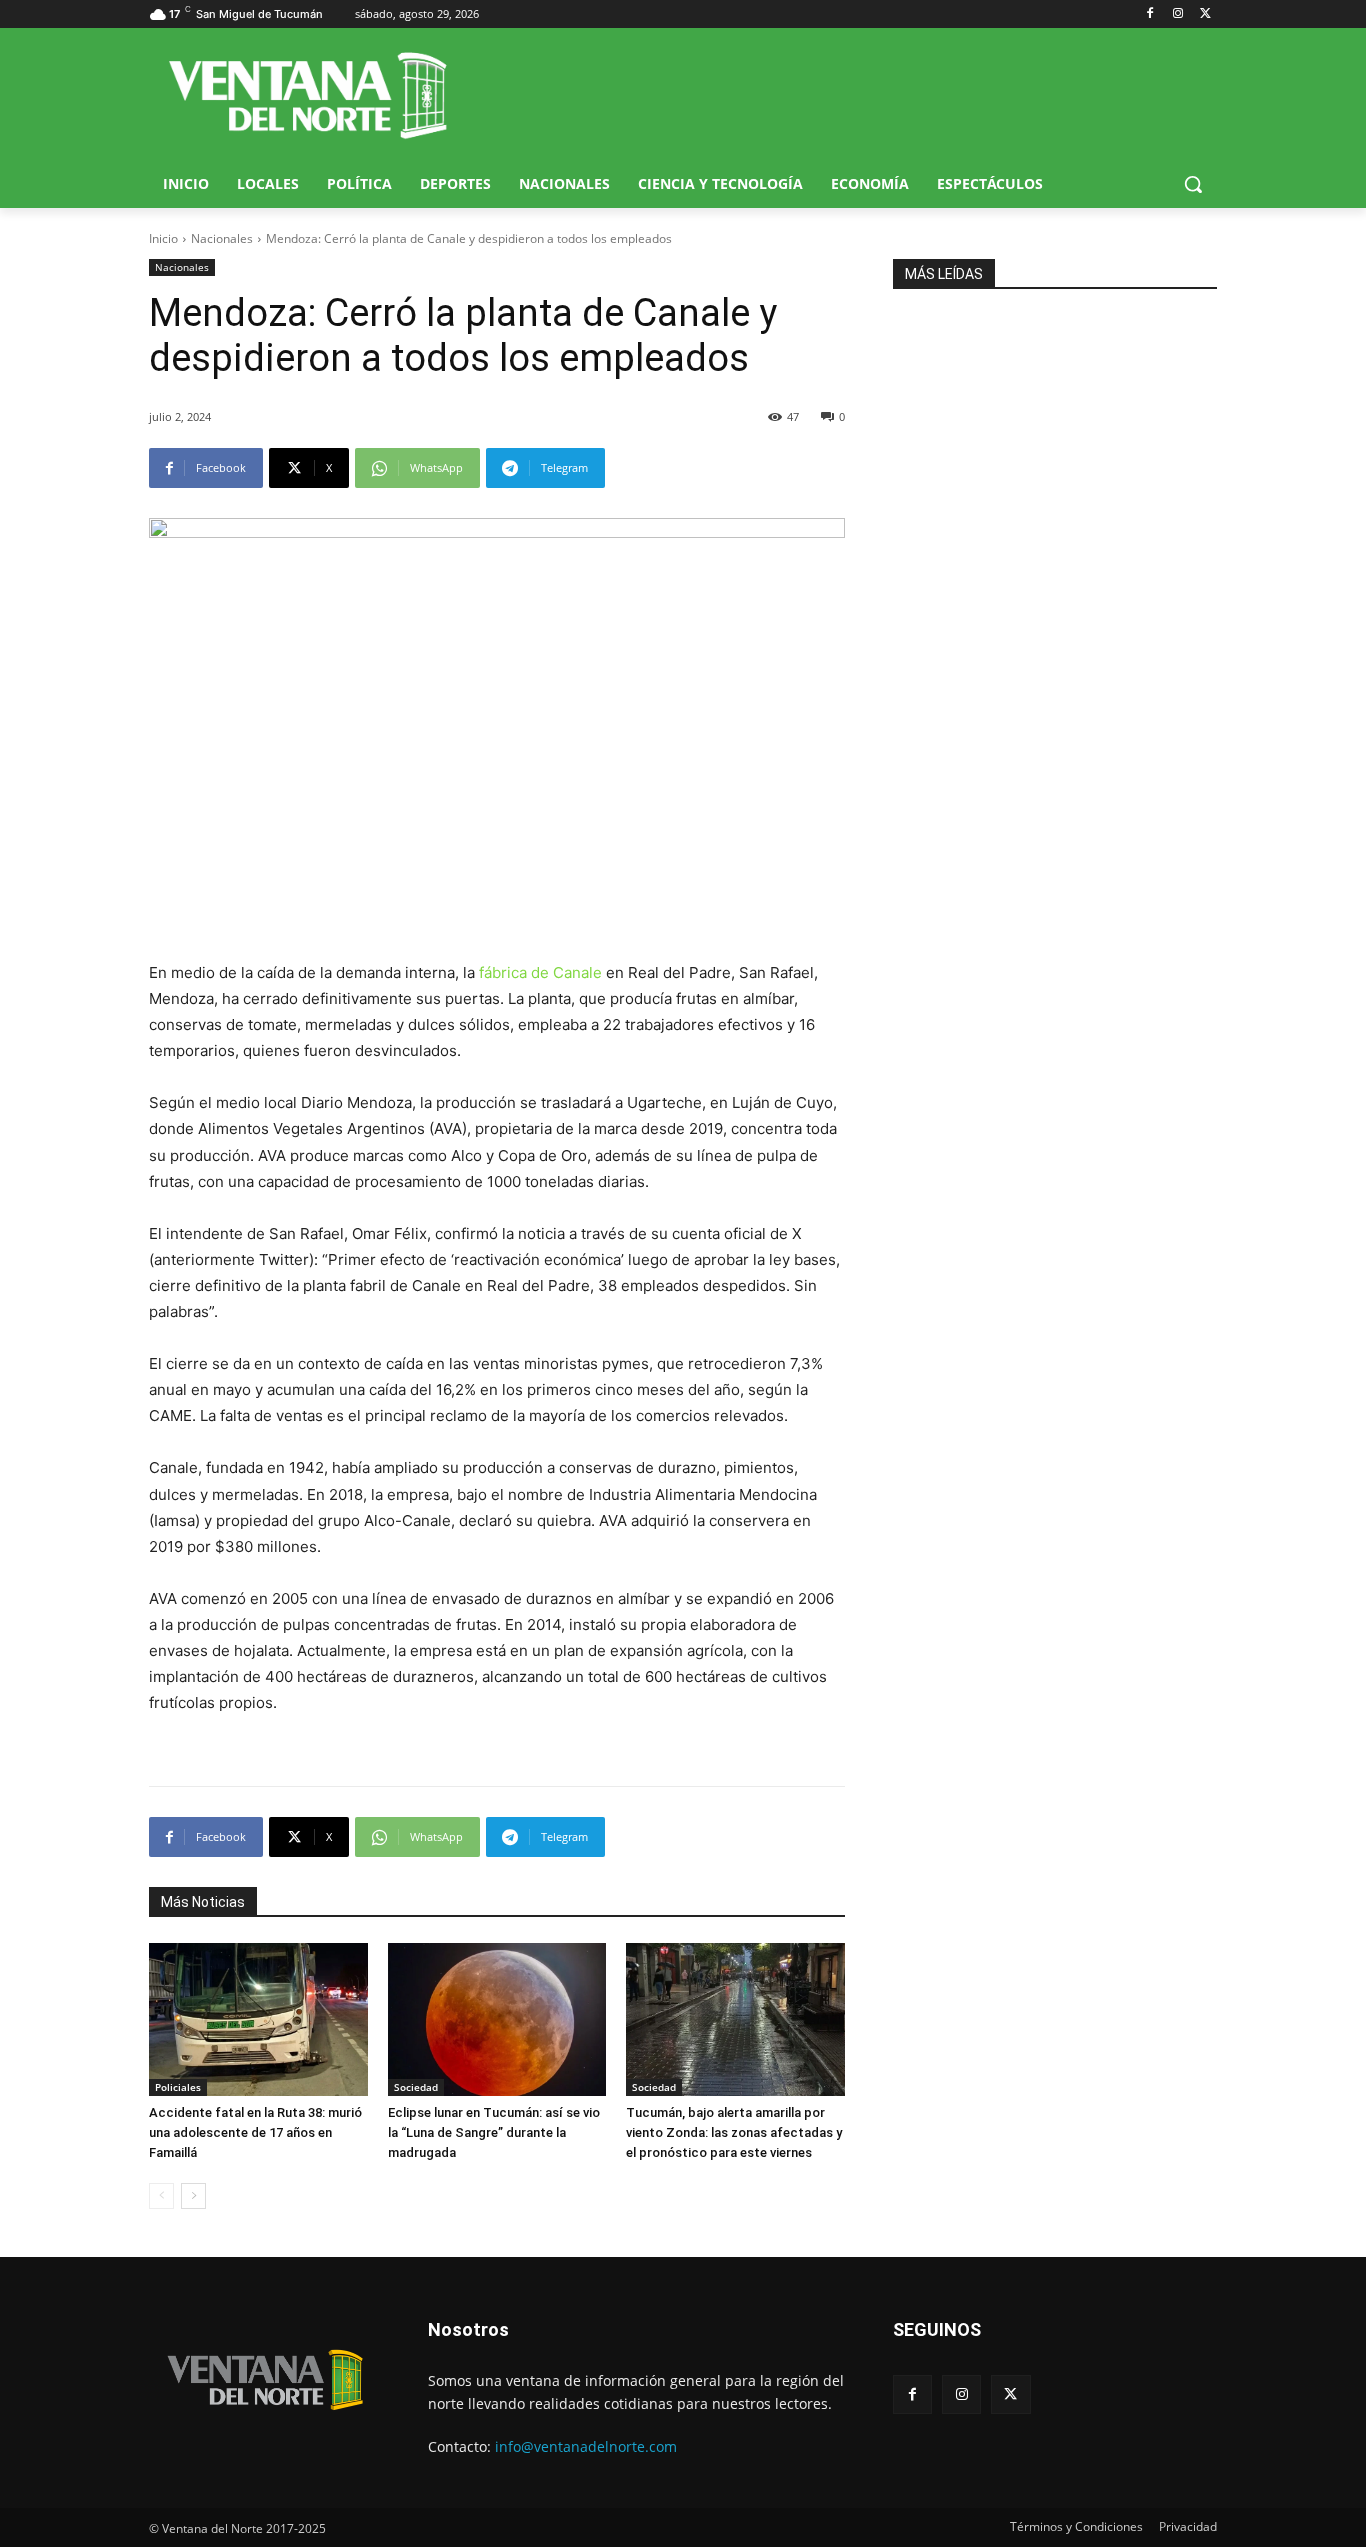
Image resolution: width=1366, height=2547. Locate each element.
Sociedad (416, 2087)
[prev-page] (161, 2196)
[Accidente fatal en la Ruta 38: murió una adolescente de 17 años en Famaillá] (258, 2019)
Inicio (163, 238)
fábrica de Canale (540, 972)
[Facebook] (1150, 14)
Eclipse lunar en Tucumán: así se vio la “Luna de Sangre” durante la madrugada (494, 2132)
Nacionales (222, 238)
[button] (1193, 184)
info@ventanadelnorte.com (586, 2446)
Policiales (178, 2087)
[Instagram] (1177, 14)
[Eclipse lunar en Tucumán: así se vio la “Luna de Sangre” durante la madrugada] (497, 2019)
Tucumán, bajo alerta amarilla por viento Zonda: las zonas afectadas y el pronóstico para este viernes (734, 2132)
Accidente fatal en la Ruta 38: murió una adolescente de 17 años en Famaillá (255, 2132)
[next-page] (193, 2196)
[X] (1205, 14)
